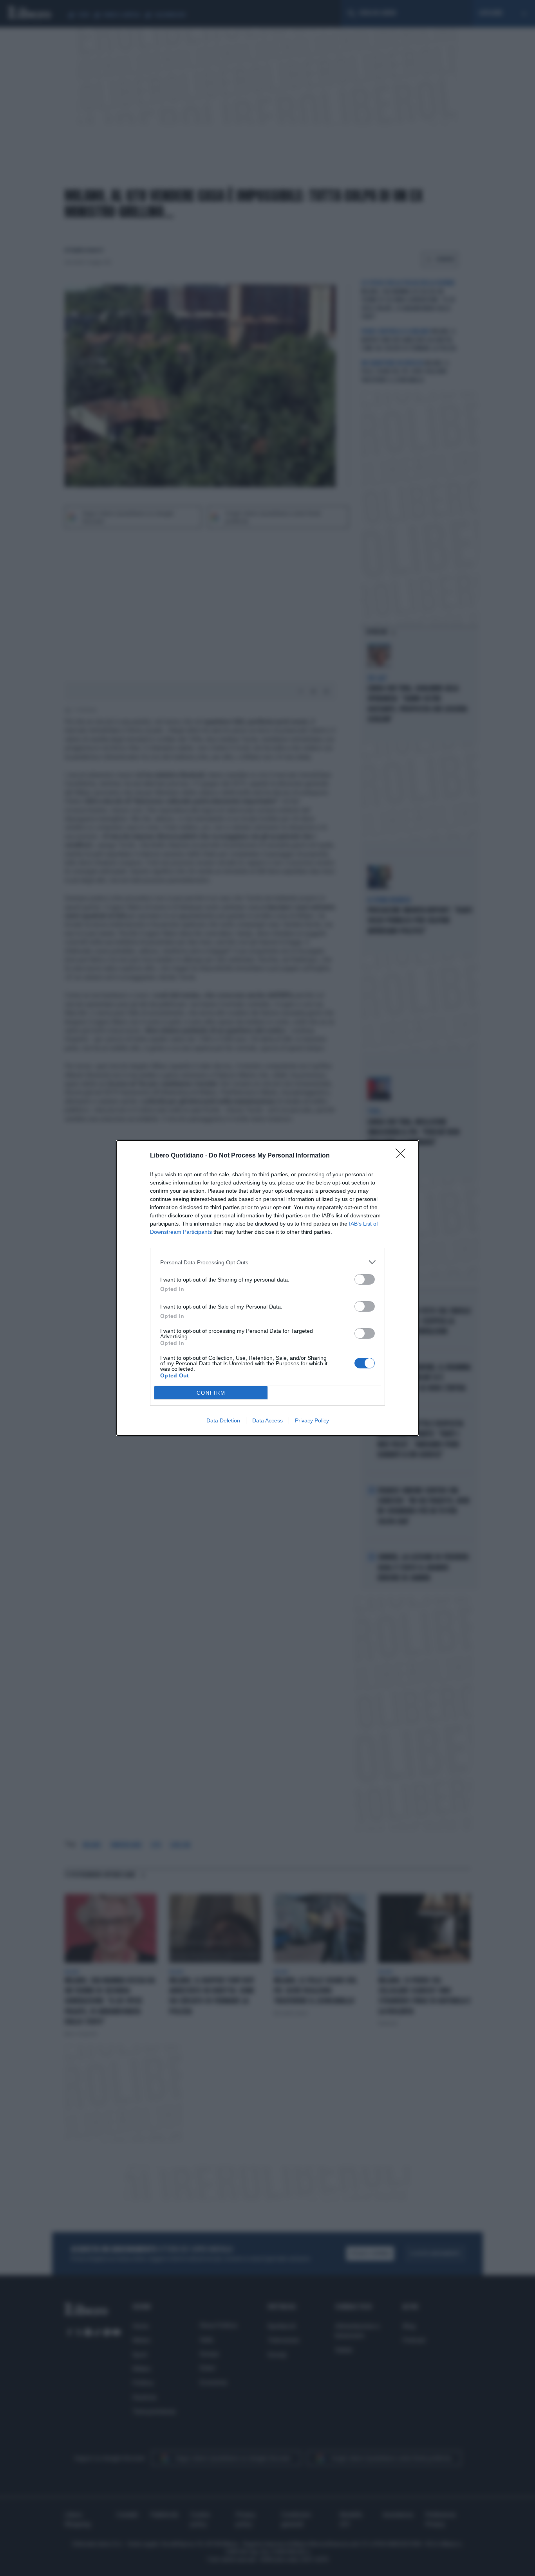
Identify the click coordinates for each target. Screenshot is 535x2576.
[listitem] (267, 1262)
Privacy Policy (312, 1420)
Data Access (267, 1420)
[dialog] (267, 1288)
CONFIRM (211, 1393)
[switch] (365, 1279)
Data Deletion (223, 1420)
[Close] (403, 1156)
